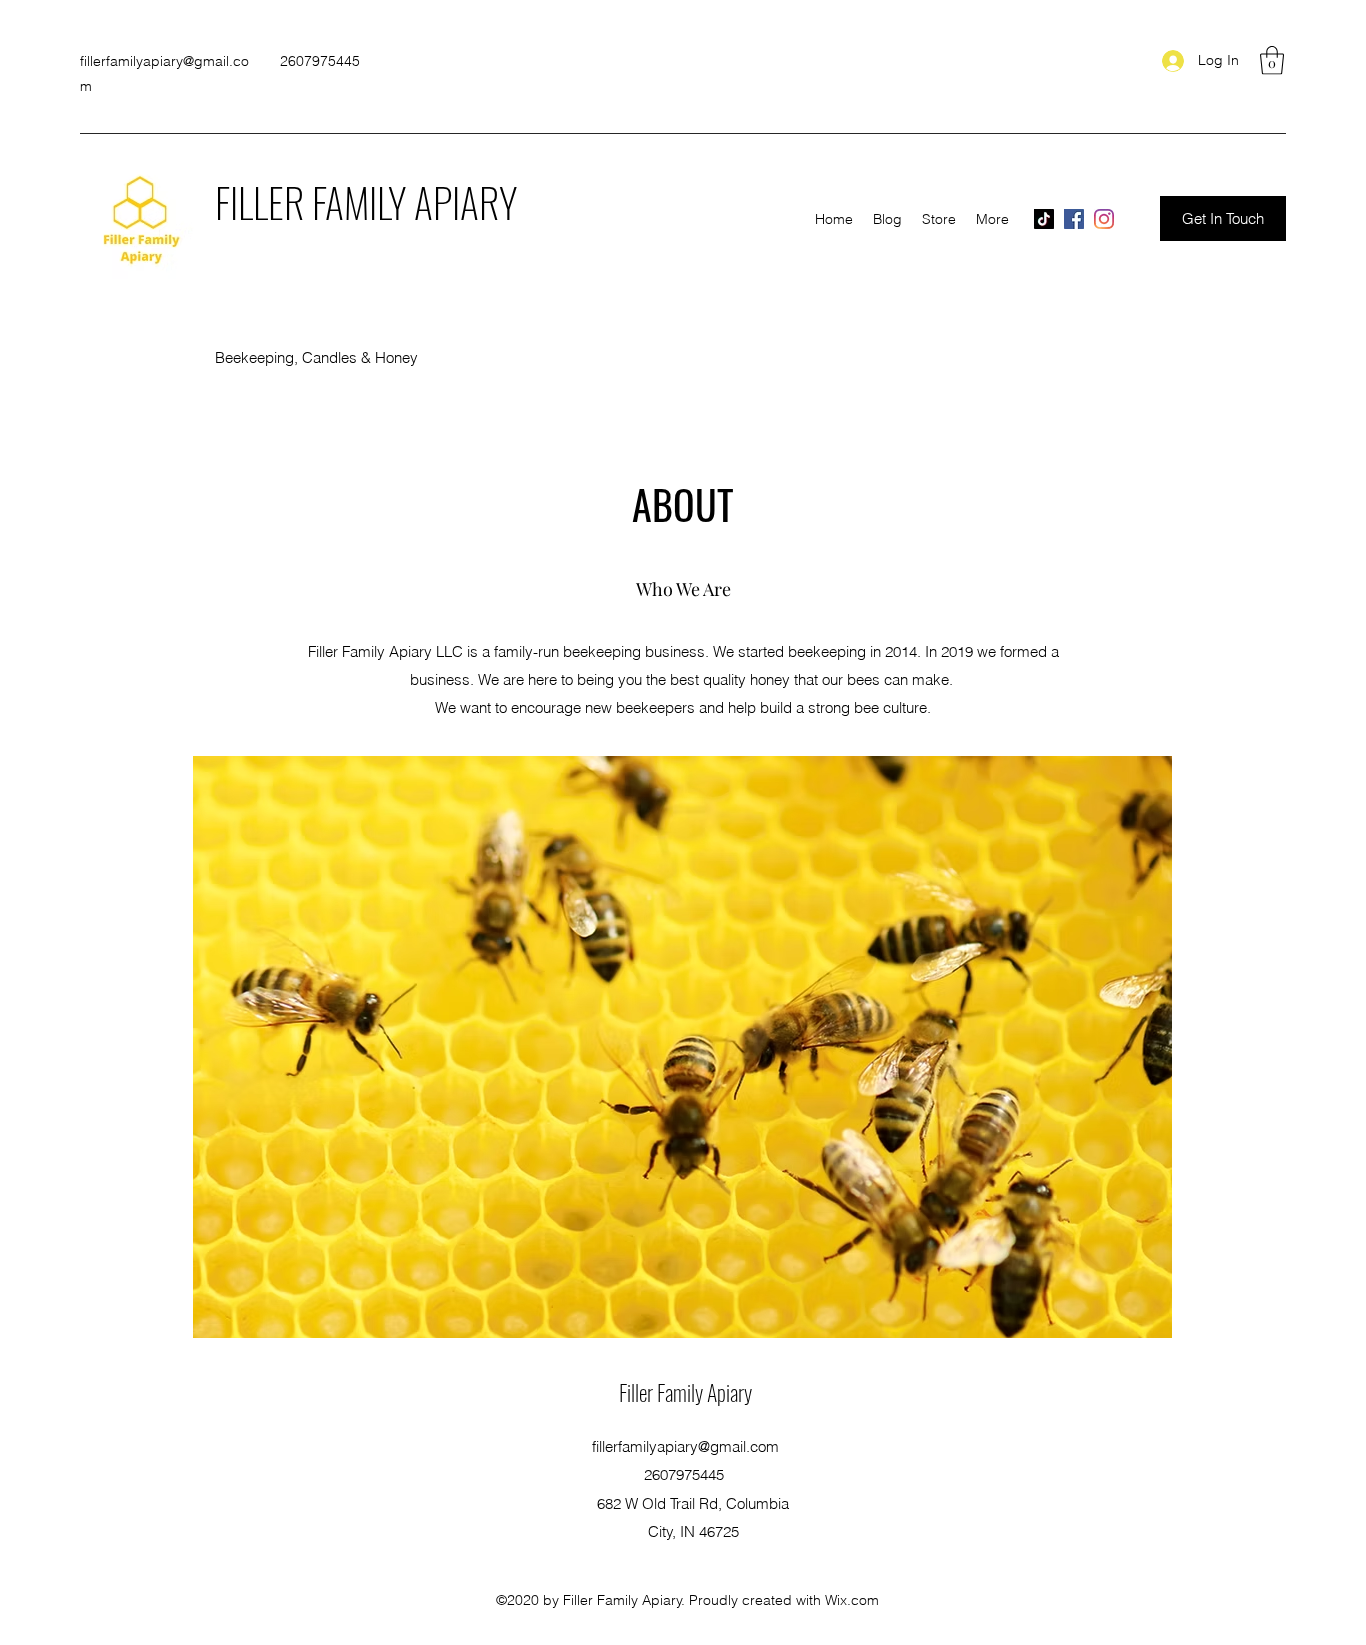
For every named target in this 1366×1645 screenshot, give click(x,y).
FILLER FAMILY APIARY (366, 202)
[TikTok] (1044, 219)
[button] (1272, 60)
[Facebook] (1074, 219)
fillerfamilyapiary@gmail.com (685, 1446)
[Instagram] (1104, 219)
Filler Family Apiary (685, 1392)
